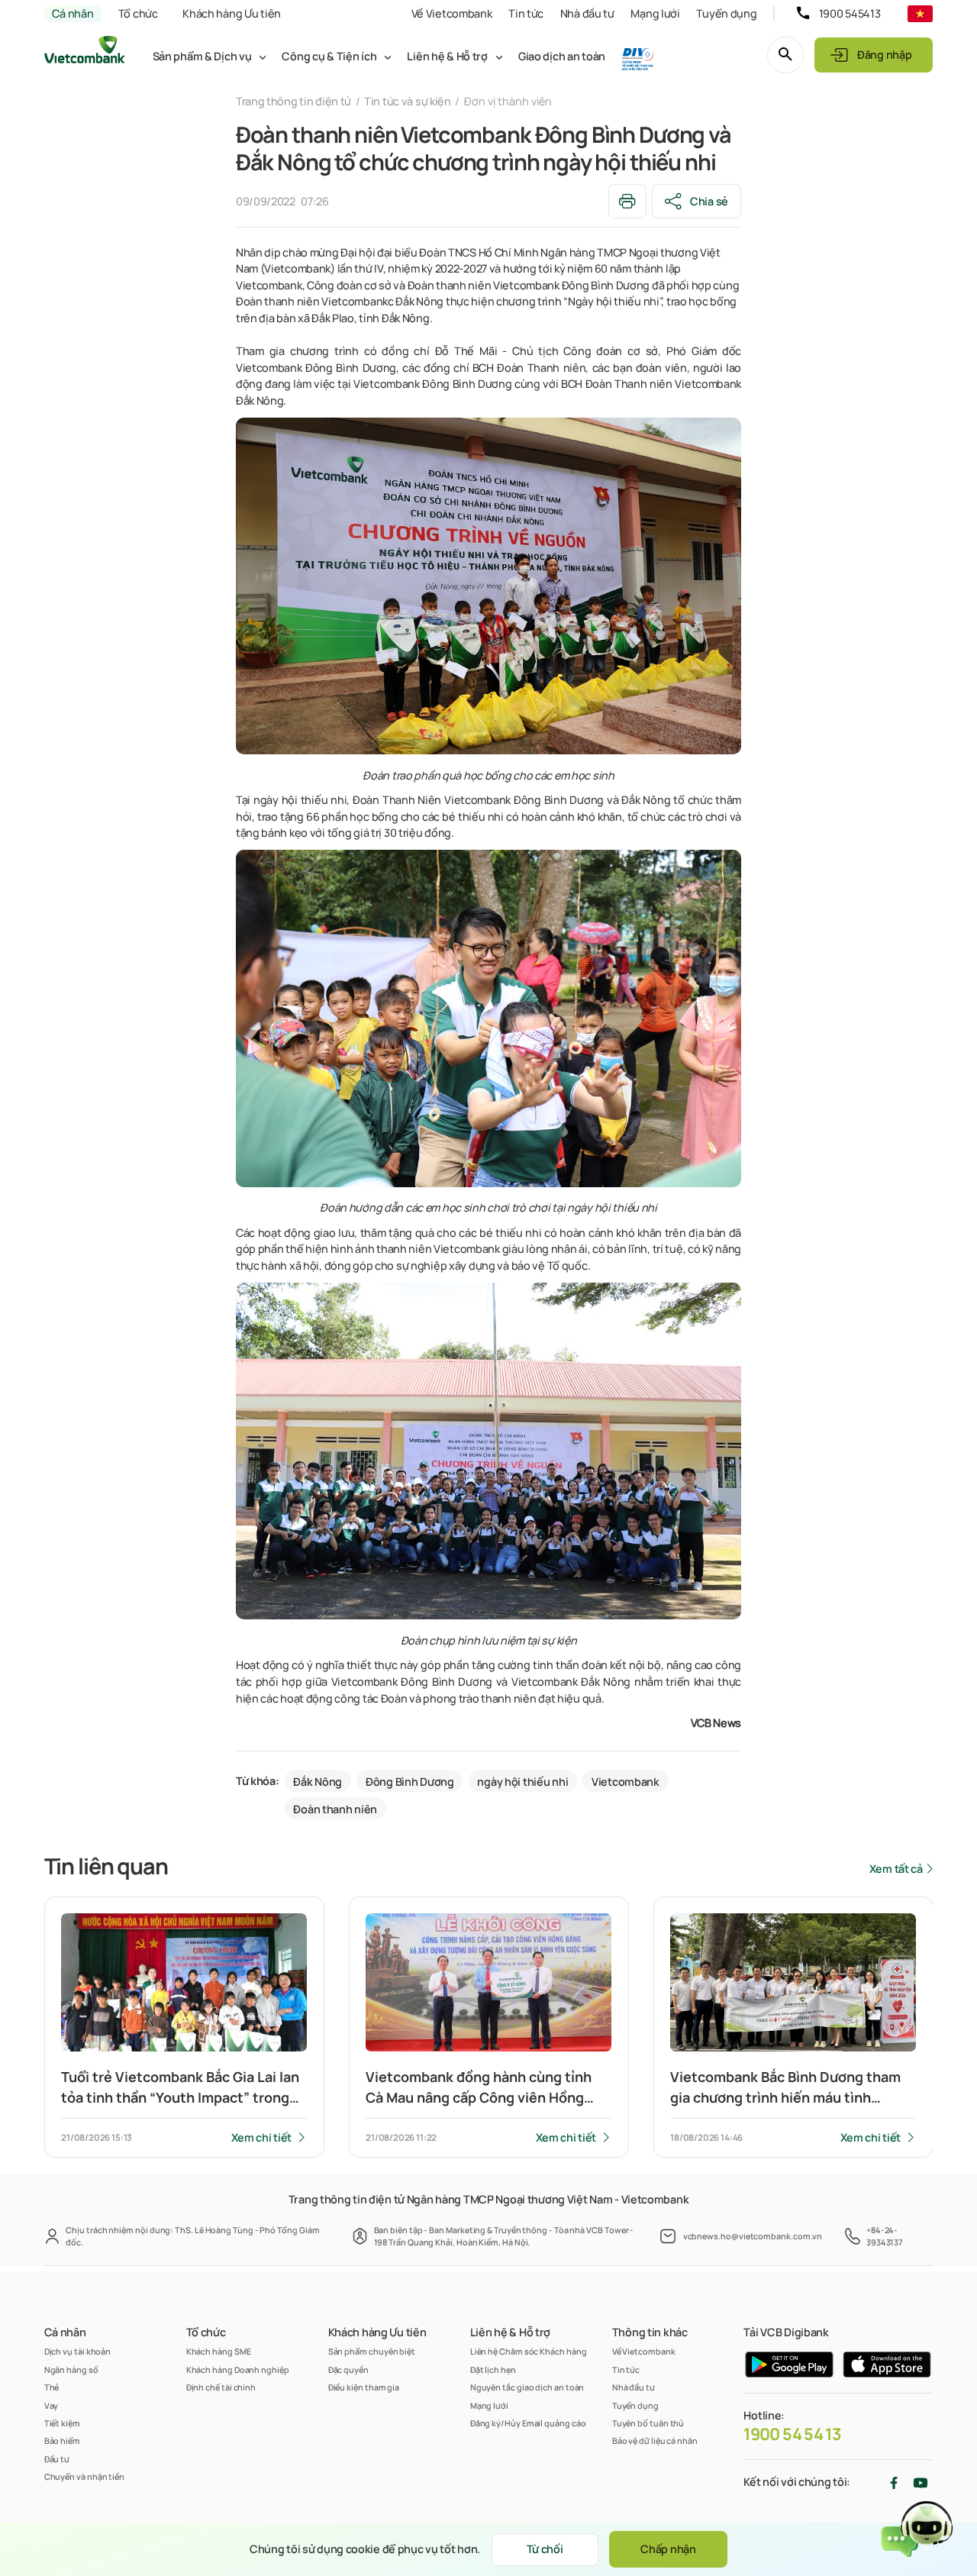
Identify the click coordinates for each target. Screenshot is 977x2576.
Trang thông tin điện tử (293, 101)
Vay (52, 2405)
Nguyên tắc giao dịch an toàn (527, 2387)
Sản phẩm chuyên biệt (372, 2351)
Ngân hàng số (71, 2369)
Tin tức (526, 13)
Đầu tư (57, 2459)
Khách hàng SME (219, 2351)
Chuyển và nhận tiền (84, 2476)
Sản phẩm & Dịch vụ (202, 56)
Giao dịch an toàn (562, 56)
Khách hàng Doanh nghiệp (238, 2369)
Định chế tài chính (221, 2387)
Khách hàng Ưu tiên (232, 13)
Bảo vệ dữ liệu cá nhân (655, 2440)
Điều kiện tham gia (364, 2387)
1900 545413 (850, 13)
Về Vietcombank (452, 13)
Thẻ (52, 2387)
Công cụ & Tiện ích (329, 56)
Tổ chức (138, 13)
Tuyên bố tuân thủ (648, 2423)
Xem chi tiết (262, 2137)
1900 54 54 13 (792, 2434)
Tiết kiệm (62, 2423)
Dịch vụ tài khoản (78, 2351)
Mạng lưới (655, 13)
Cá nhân (73, 13)
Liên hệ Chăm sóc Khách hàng (529, 2351)
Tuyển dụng (726, 13)
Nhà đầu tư (587, 13)
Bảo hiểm (62, 2440)
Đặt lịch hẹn (493, 2369)
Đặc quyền (348, 2369)
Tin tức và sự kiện (408, 101)
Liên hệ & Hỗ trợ (447, 56)
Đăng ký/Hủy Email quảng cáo (528, 2423)
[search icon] (785, 55)
